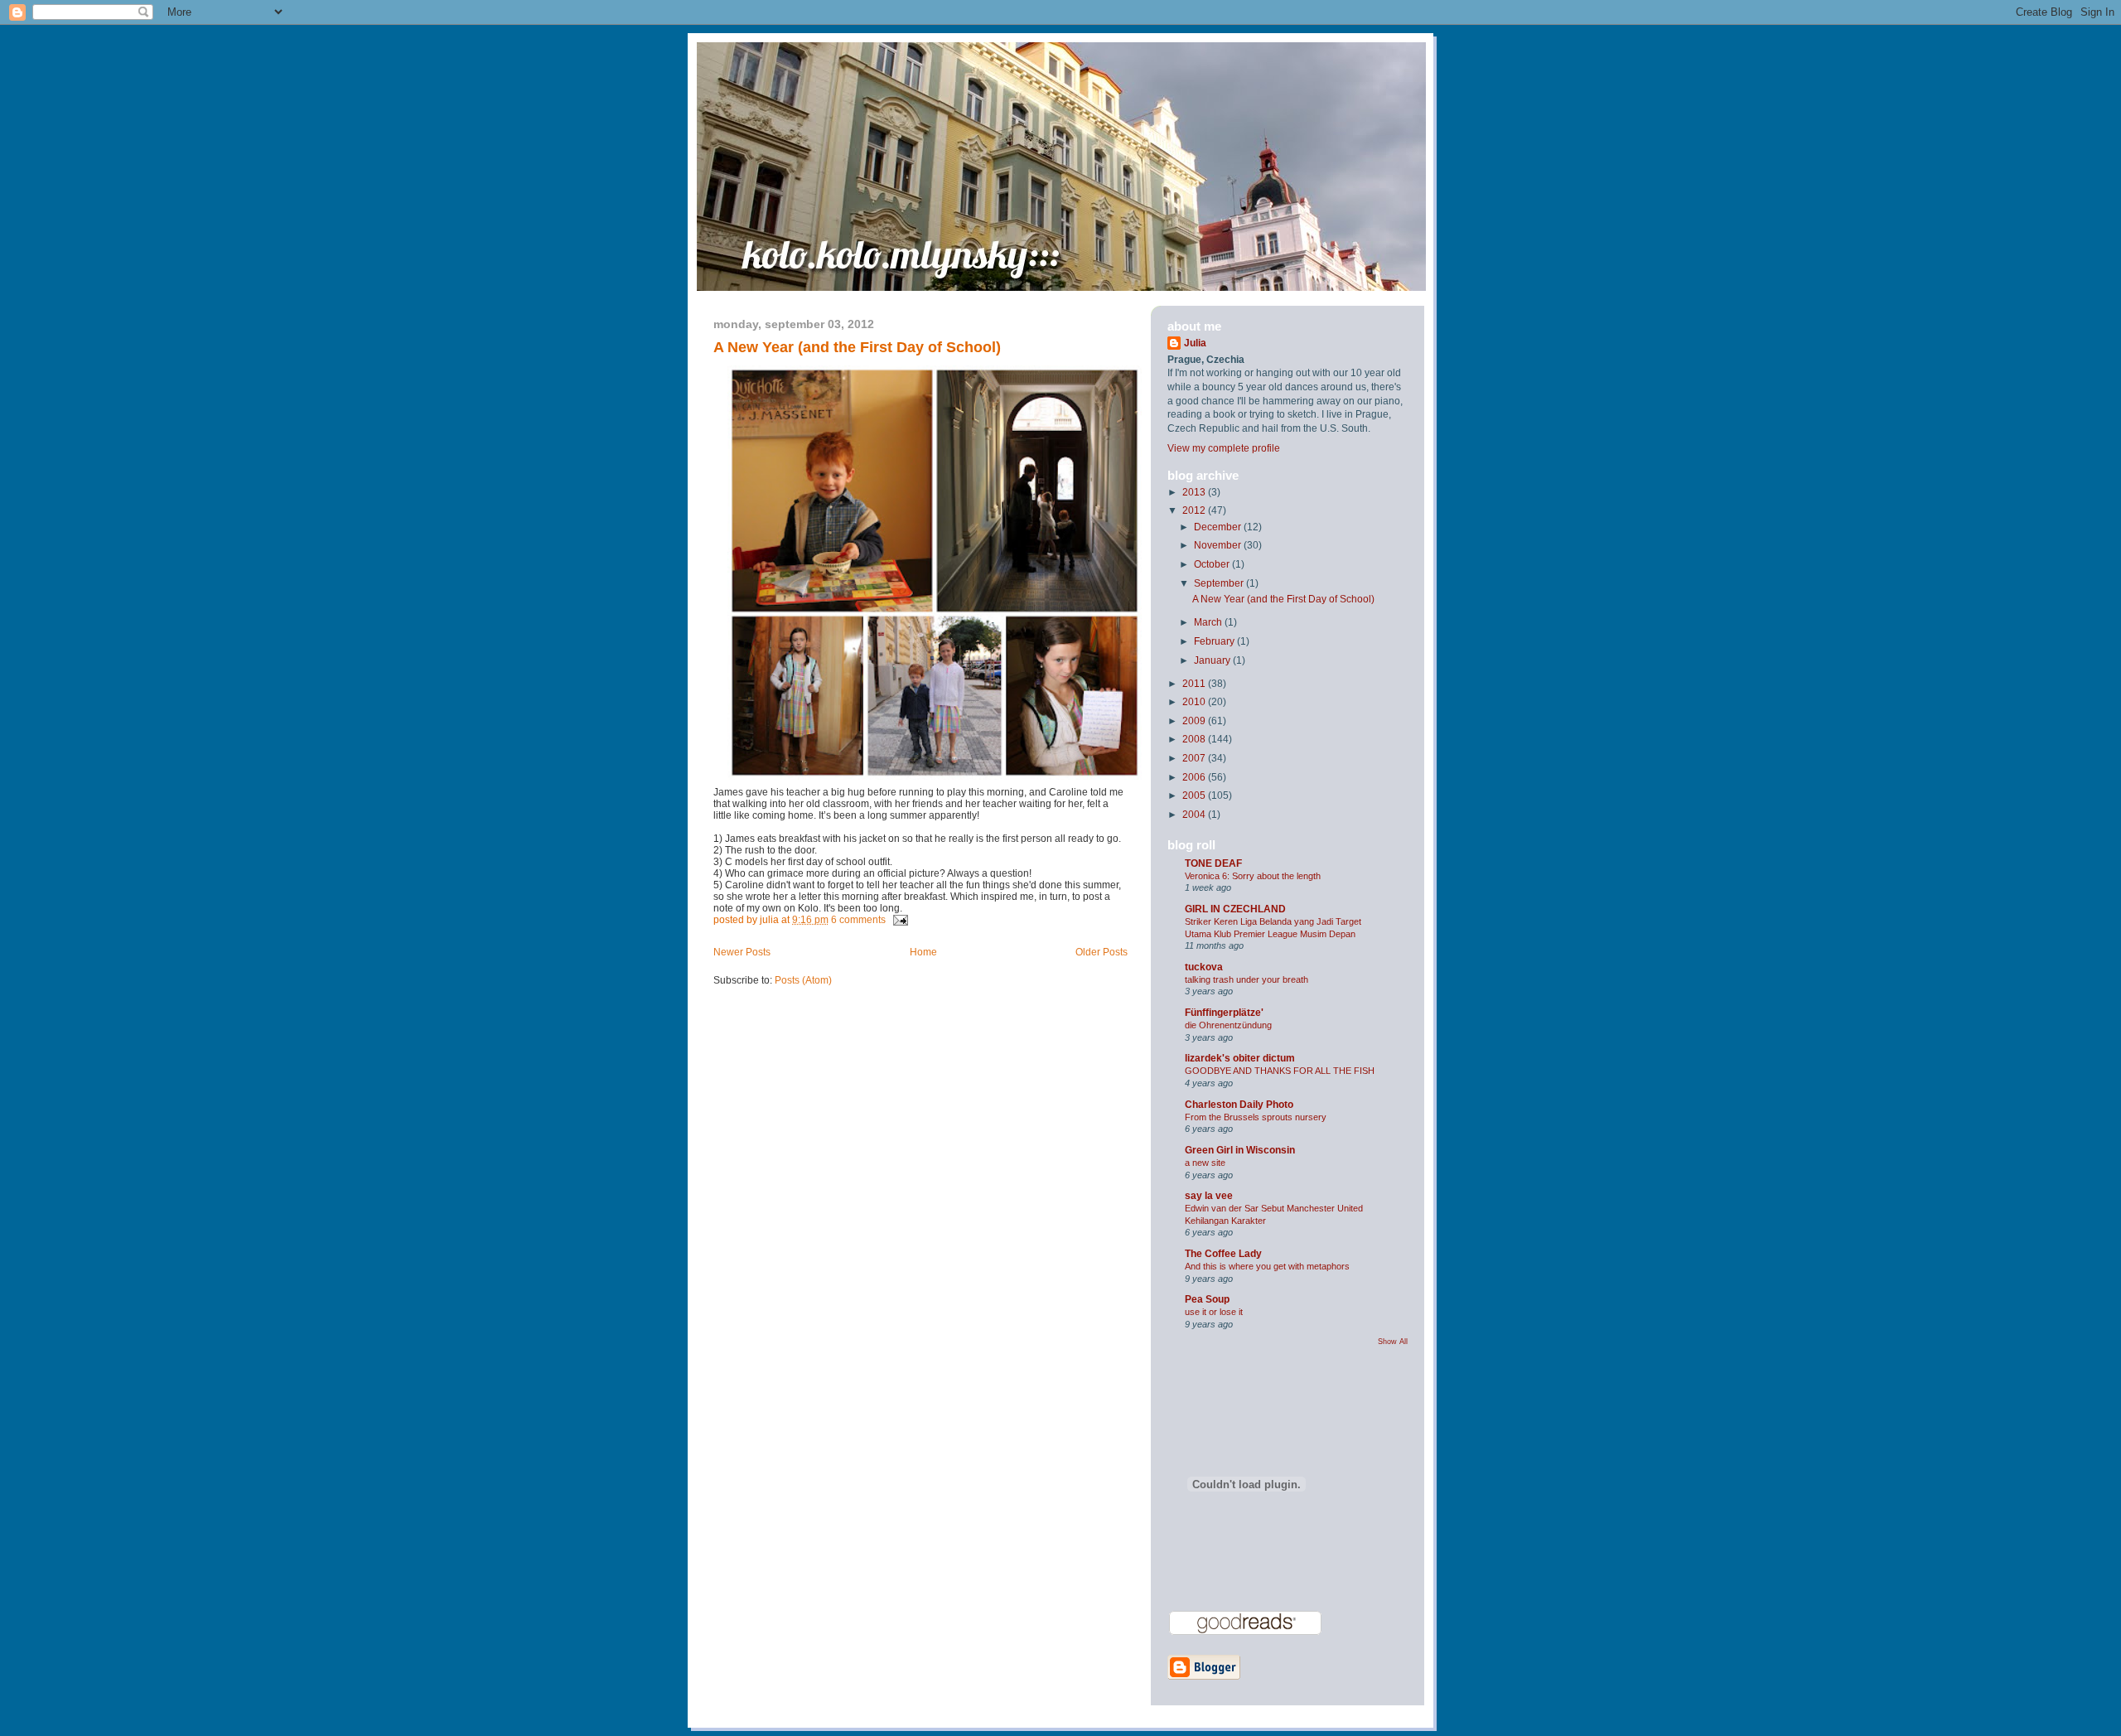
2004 (1195, 815)
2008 (1195, 739)
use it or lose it (1214, 1312)
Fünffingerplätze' (1224, 1013)
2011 (1195, 684)
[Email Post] (898, 920)
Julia (1195, 343)
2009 (1195, 721)
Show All (1393, 1342)
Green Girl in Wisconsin (1240, 1150)
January (1213, 660)
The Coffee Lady (1223, 1254)
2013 (1195, 492)
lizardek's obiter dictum (1240, 1058)
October (1213, 564)
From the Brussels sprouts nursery (1256, 1117)
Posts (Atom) (803, 980)
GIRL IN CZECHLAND (1235, 909)
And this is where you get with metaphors (1267, 1266)
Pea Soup (1207, 1299)
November (1219, 545)
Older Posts (1102, 952)
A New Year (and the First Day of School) (857, 347)
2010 (1195, 702)
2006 (1195, 777)
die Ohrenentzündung (1228, 1025)
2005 (1195, 795)
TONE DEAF (1213, 863)
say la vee (1209, 1196)
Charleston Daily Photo (1239, 1105)
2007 (1195, 758)
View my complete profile (1224, 448)
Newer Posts (742, 952)
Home (923, 952)
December (1219, 527)
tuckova (1204, 967)
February (1215, 641)
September (1220, 583)
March (1209, 622)
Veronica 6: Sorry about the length (1253, 876)
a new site (1205, 1163)
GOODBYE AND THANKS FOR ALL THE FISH (1280, 1071)
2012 (1195, 510)
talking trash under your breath (1247, 979)
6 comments (858, 920)
